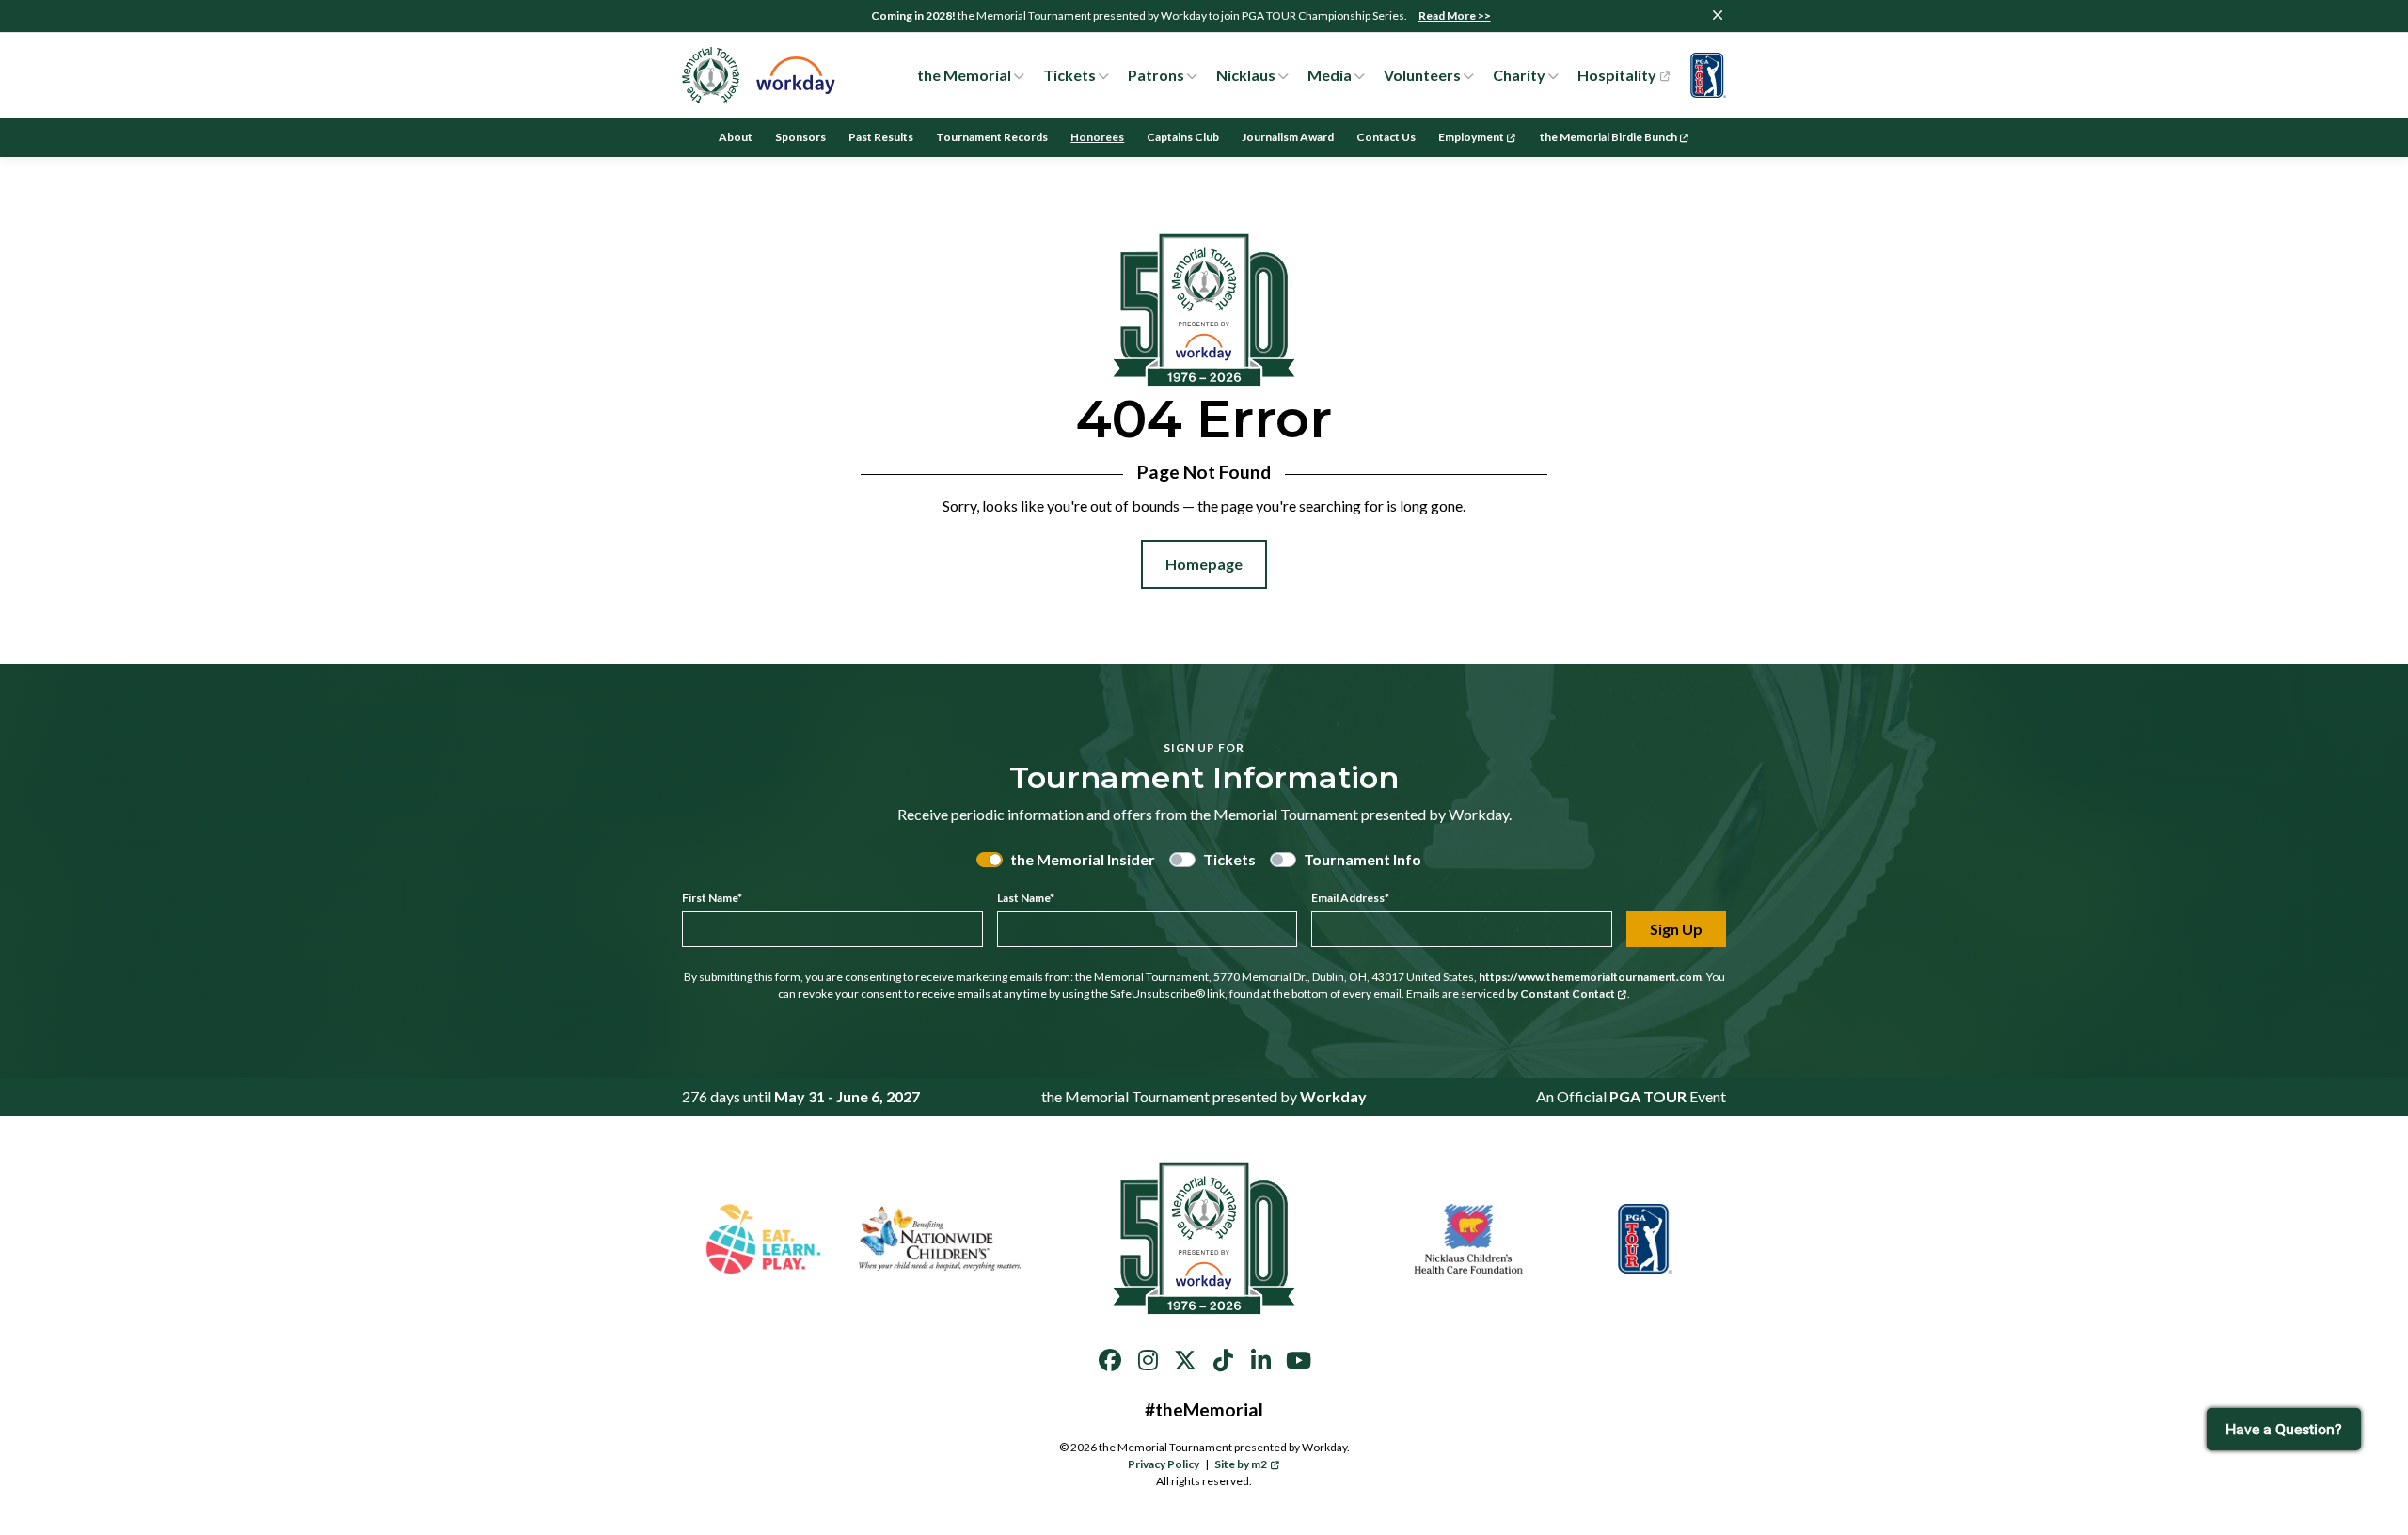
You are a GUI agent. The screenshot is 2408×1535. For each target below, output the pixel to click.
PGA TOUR (1648, 1096)
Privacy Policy (1164, 1464)
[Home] (759, 75)
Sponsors (800, 137)
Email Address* (1350, 898)
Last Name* (1026, 898)
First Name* (712, 898)
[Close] (1718, 15)
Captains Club (1183, 137)
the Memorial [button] (964, 75)
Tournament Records (992, 137)
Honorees (1097, 137)
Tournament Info (1362, 859)
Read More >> (1455, 16)
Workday (1333, 1096)
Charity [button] (1519, 75)
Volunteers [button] (1422, 75)
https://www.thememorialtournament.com (1590, 977)
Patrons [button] (1156, 75)
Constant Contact (1568, 994)
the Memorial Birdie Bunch (1608, 137)
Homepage (1204, 564)
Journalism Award (1288, 137)
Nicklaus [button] (1246, 75)
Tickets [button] (1069, 75)
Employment (1471, 137)
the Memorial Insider (1083, 859)
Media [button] (1330, 75)
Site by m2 (1241, 1464)
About (736, 137)
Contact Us (1386, 137)
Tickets (1229, 859)
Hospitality (1617, 75)
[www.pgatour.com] (1703, 75)
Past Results (881, 137)
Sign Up (1676, 929)
